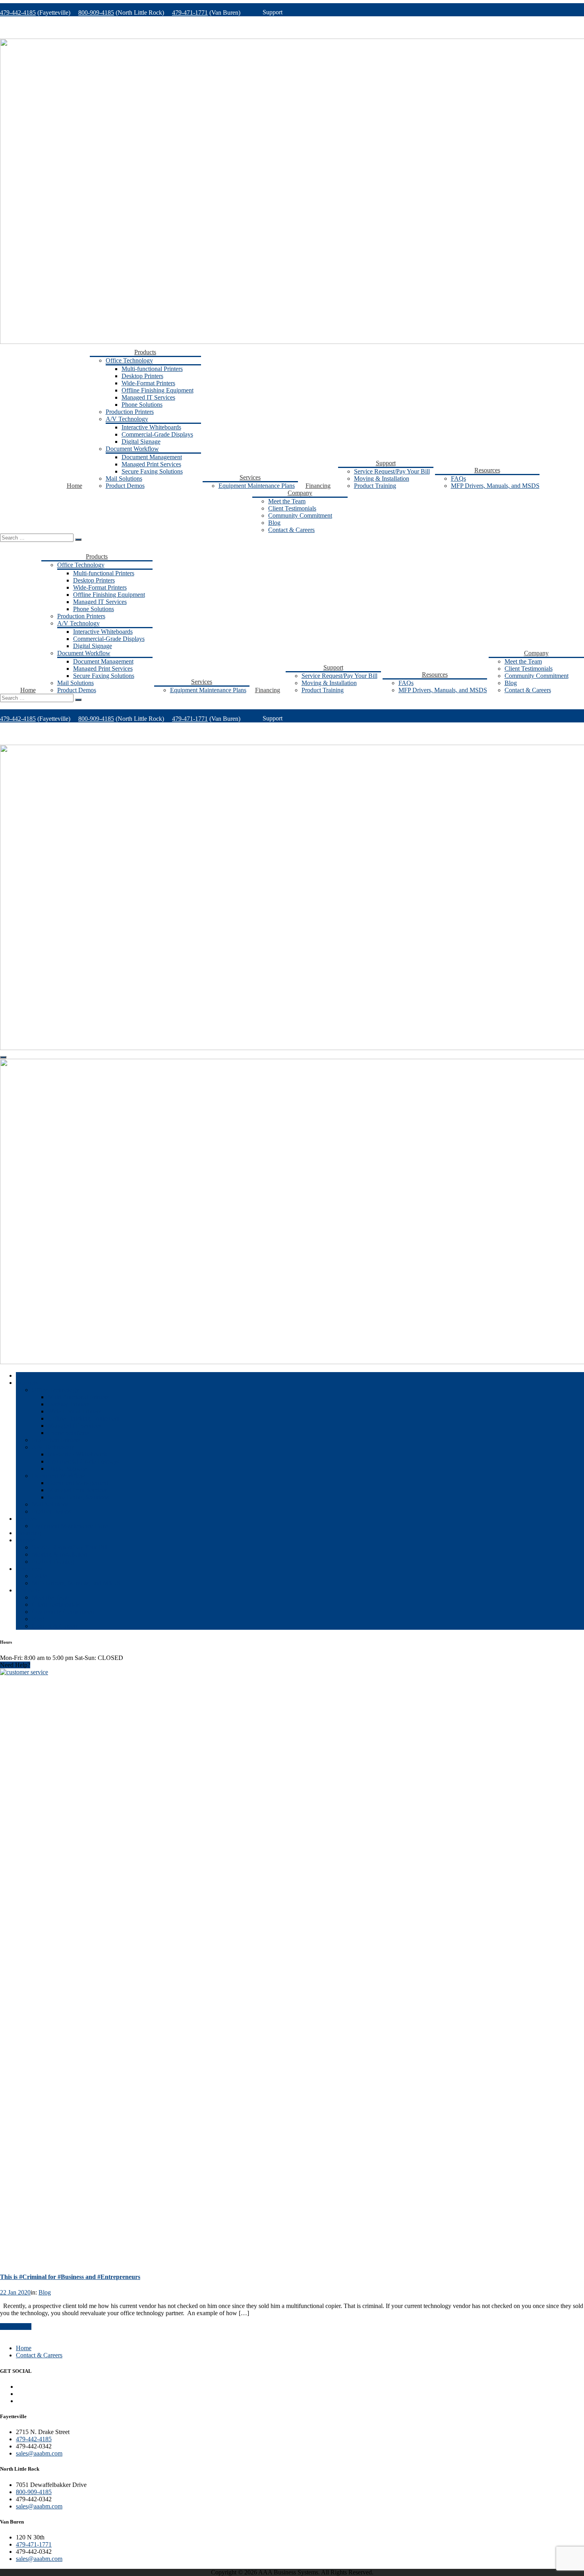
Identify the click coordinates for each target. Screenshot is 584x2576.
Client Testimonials (292, 508)
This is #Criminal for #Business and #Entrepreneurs (70, 2277)
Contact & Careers (291, 530)
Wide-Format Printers (148, 383)
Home (74, 486)
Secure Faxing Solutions (152, 471)
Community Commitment (300, 515)
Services (250, 477)
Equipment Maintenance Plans (257, 486)
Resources (487, 470)
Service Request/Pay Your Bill (392, 471)
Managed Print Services (151, 464)
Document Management (152, 457)
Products (145, 352)
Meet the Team (287, 501)
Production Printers (130, 412)
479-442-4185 (18, 13)
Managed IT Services (148, 397)
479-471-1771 (190, 13)
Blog (274, 523)
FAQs (458, 479)
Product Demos (125, 486)
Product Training (375, 486)
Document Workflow (132, 449)
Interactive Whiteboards (151, 427)
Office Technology (129, 360)
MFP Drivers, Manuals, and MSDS (495, 486)
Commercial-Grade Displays (157, 434)
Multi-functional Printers (152, 369)
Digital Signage (141, 442)
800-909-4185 (96, 13)
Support (386, 463)
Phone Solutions (142, 405)
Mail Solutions (124, 479)
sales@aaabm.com (39, 2453)
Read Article (16, 2327)
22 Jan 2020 (15, 2292)
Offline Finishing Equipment (158, 390)
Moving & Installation (382, 479)
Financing (318, 486)
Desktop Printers (142, 376)
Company (300, 493)
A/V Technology (127, 419)
